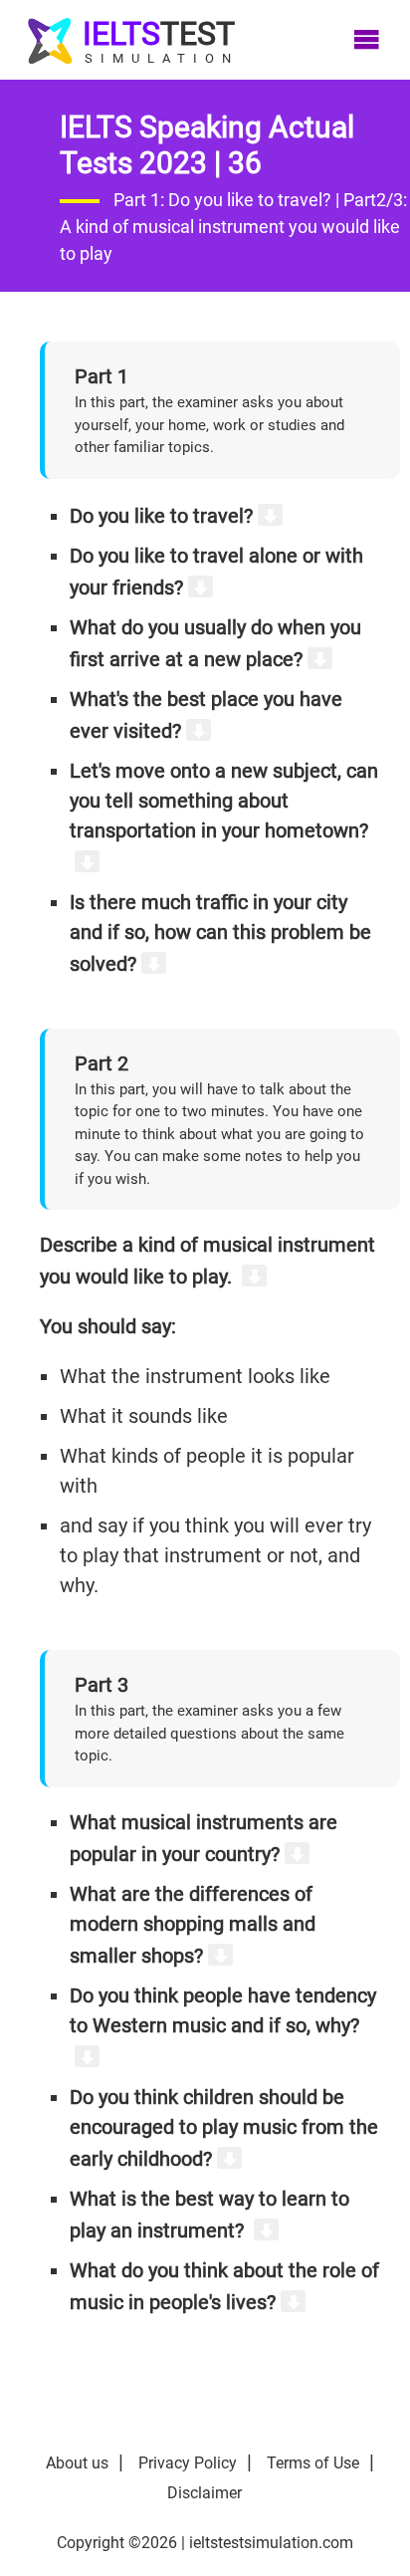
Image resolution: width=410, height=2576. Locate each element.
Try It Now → (205, 1414)
